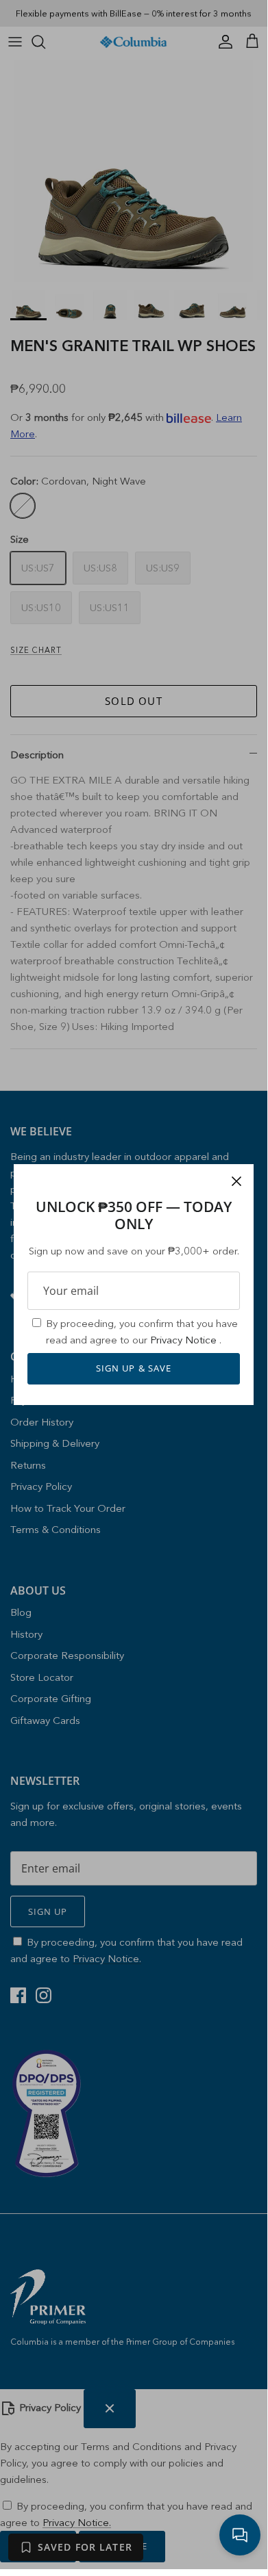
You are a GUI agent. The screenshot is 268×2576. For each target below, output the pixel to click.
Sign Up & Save (134, 1368)
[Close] (236, 1181)
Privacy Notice (185, 1340)
